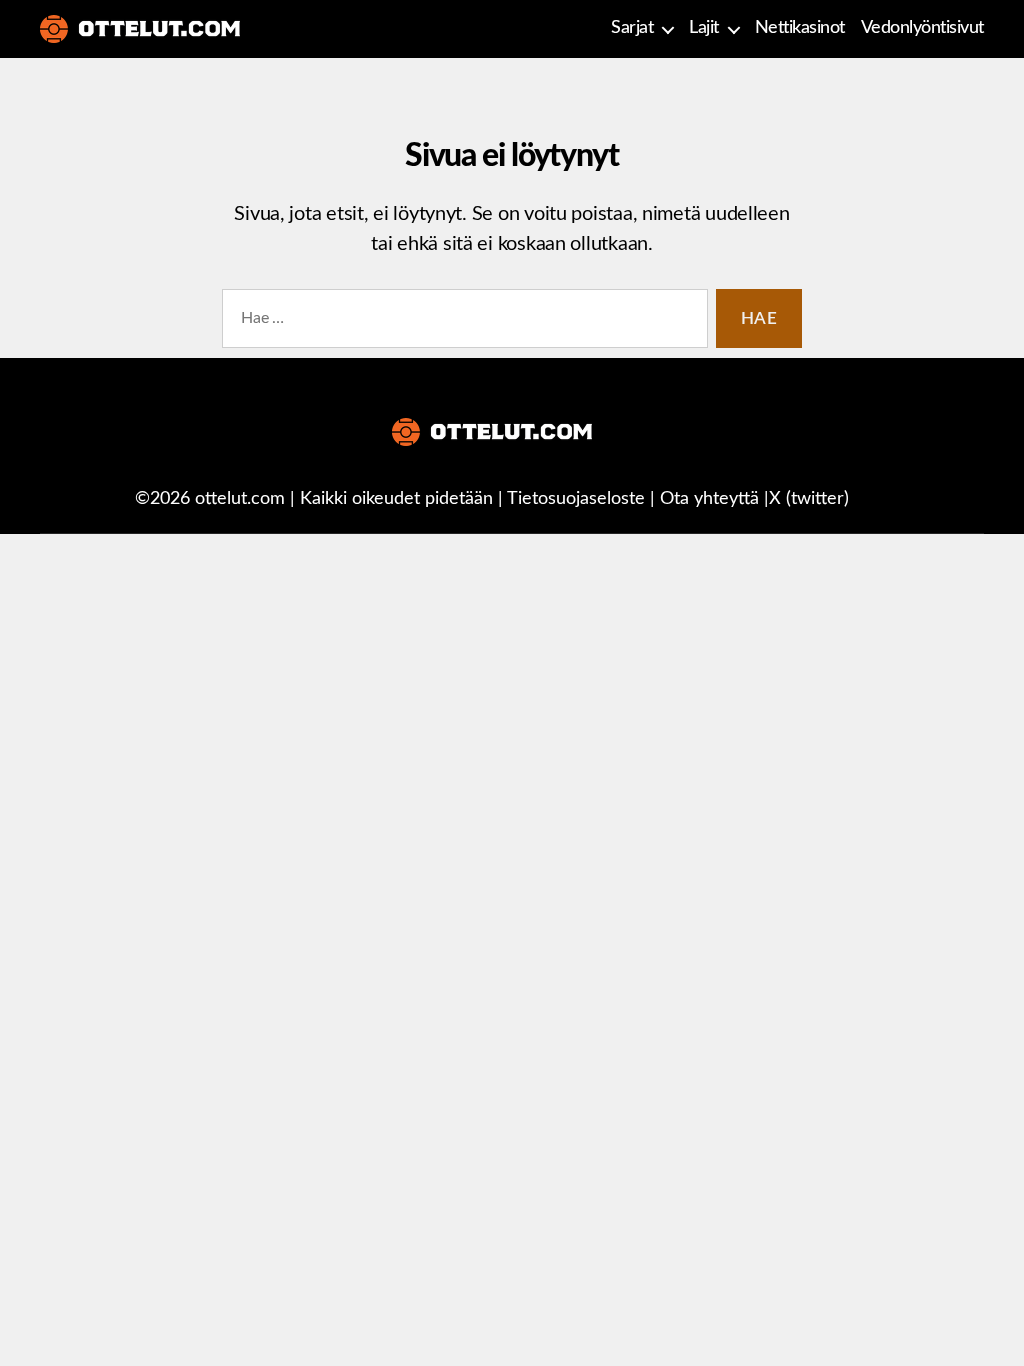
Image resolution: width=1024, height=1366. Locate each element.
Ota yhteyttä (709, 499)
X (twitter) (809, 499)
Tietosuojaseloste (576, 499)
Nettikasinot (800, 28)
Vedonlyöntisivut (922, 28)
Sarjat (632, 28)
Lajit (704, 28)
